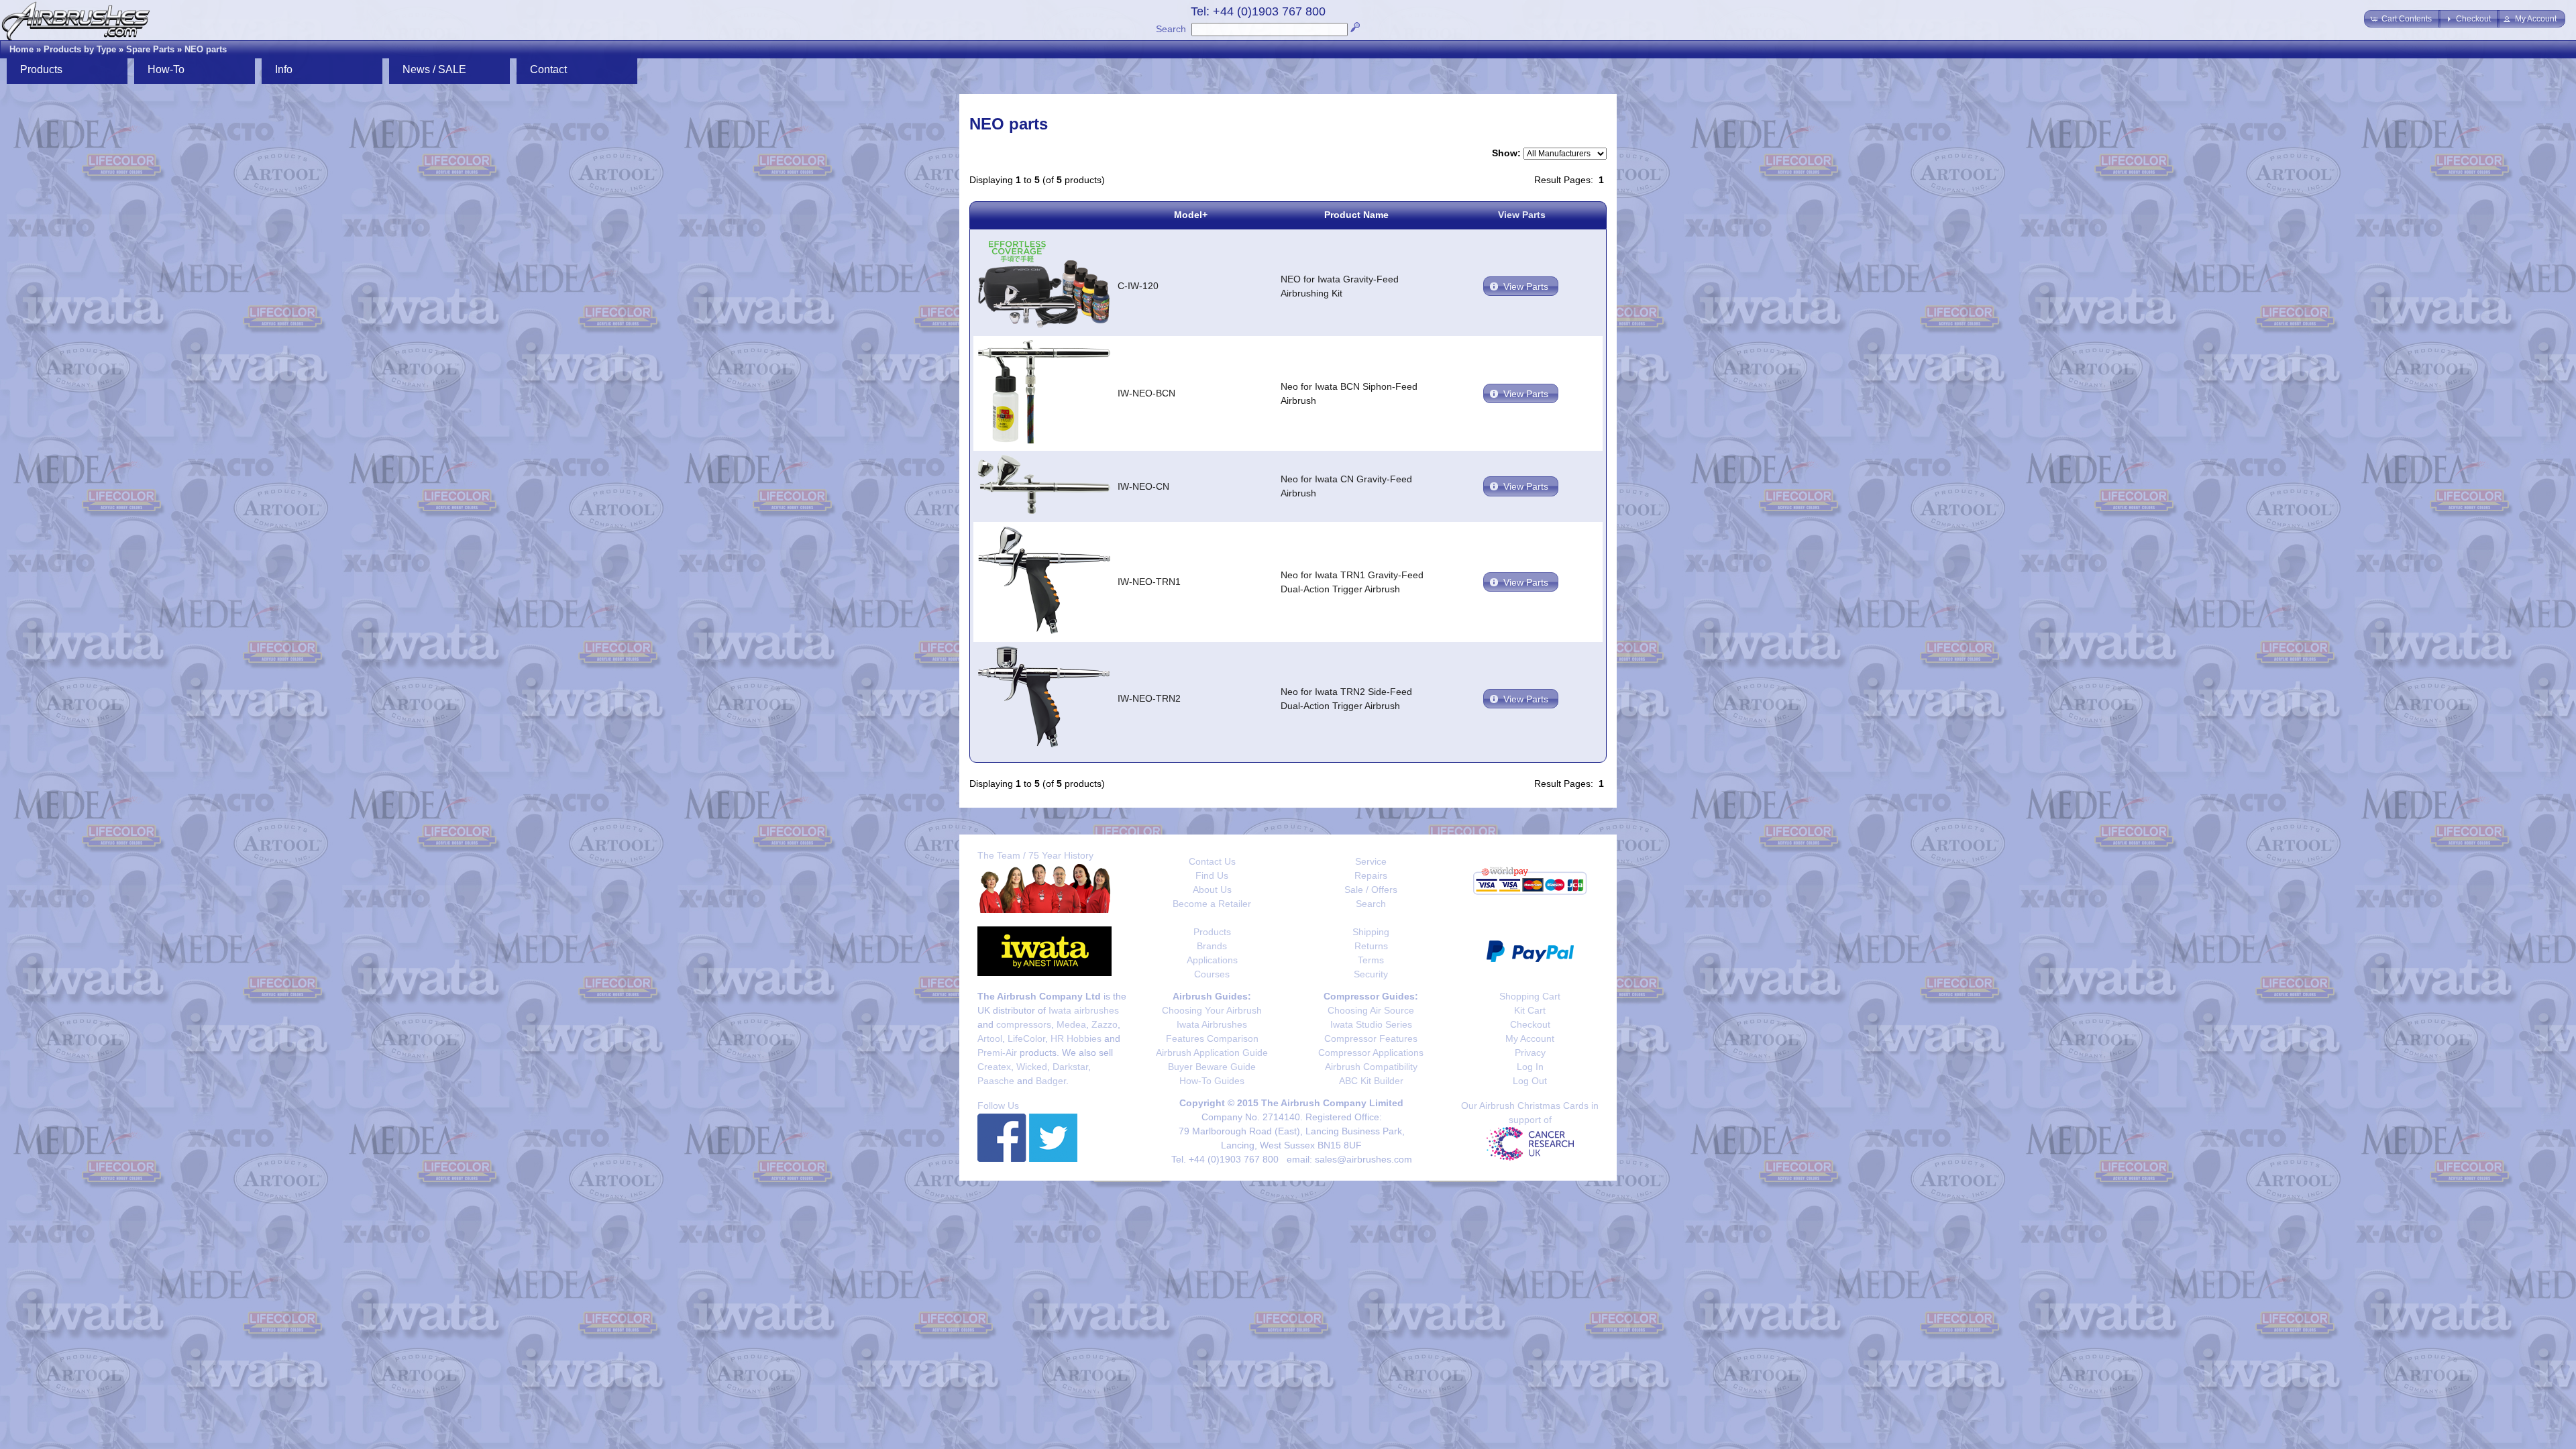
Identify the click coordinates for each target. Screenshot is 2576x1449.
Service (1371, 861)
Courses (1212, 974)
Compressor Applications (1371, 1053)
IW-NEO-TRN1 (1149, 582)
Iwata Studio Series (1371, 1024)
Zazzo (1105, 1024)
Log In (1530, 1067)
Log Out (1530, 1081)
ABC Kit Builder (1371, 1081)
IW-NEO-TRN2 (1149, 698)
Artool (990, 1038)
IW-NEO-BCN (1146, 393)
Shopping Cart (1530, 996)
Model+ (1191, 215)
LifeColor (1026, 1038)
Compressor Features (1371, 1038)
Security (1371, 974)
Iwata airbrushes (1084, 1010)
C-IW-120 (1138, 286)
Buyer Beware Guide (1212, 1067)
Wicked (1032, 1067)
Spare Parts (150, 49)
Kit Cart (1530, 1010)
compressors (1024, 1024)
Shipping (1371, 932)
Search (1171, 29)
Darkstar (1070, 1067)
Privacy (1530, 1053)
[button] (2402, 19)
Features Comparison (1212, 1038)
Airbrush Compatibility (1371, 1067)
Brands (1212, 946)
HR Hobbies (1076, 1038)
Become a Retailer (1212, 904)
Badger (1051, 1081)
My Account (1530, 1038)
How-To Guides (1212, 1081)
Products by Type (80, 49)
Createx (994, 1067)
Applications (1212, 960)
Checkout (1530, 1024)
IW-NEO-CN (1143, 486)
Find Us (1212, 875)
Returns (1371, 946)
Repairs (1371, 875)
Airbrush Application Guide (1212, 1053)
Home (21, 49)
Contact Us (1212, 861)
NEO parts (206, 49)
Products (1212, 932)
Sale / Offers (1371, 890)
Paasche (996, 1081)
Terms (1371, 960)
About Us (1212, 890)
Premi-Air (997, 1053)
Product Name (1356, 215)
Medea (1071, 1024)
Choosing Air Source (1371, 1010)
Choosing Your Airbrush (1212, 1010)
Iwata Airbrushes (1212, 1024)
